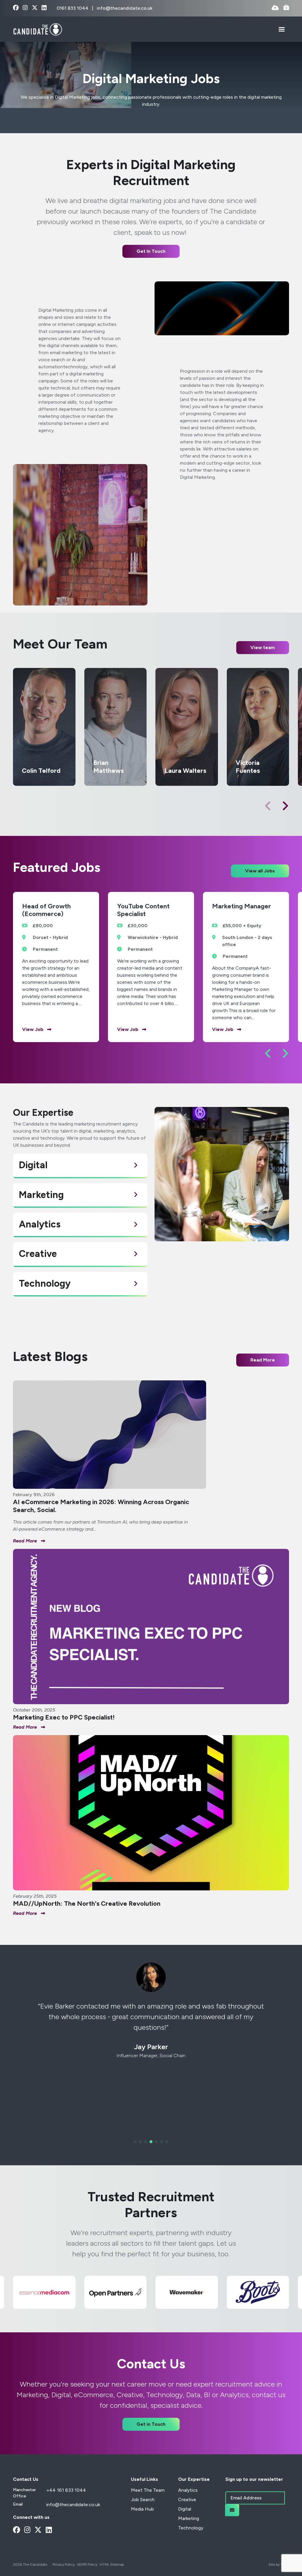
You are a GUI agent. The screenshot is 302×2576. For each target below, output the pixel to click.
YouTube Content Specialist (143, 910)
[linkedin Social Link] (44, 8)
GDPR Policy (87, 2565)
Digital (185, 2509)
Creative (187, 2500)
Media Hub (142, 2509)
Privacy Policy (64, 2565)
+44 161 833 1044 (66, 2490)
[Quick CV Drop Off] (275, 8)
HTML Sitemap (112, 2565)
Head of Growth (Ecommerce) (46, 910)
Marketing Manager (242, 906)
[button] (285, 806)
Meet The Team (148, 2490)
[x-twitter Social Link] (35, 8)
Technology (191, 2528)
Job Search (143, 2500)
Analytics (188, 2490)
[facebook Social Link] (16, 8)
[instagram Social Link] (25, 8)
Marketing (189, 2518)
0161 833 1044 (73, 8)
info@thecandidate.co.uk (125, 8)
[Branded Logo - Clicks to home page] (38, 29)
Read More (263, 1360)
